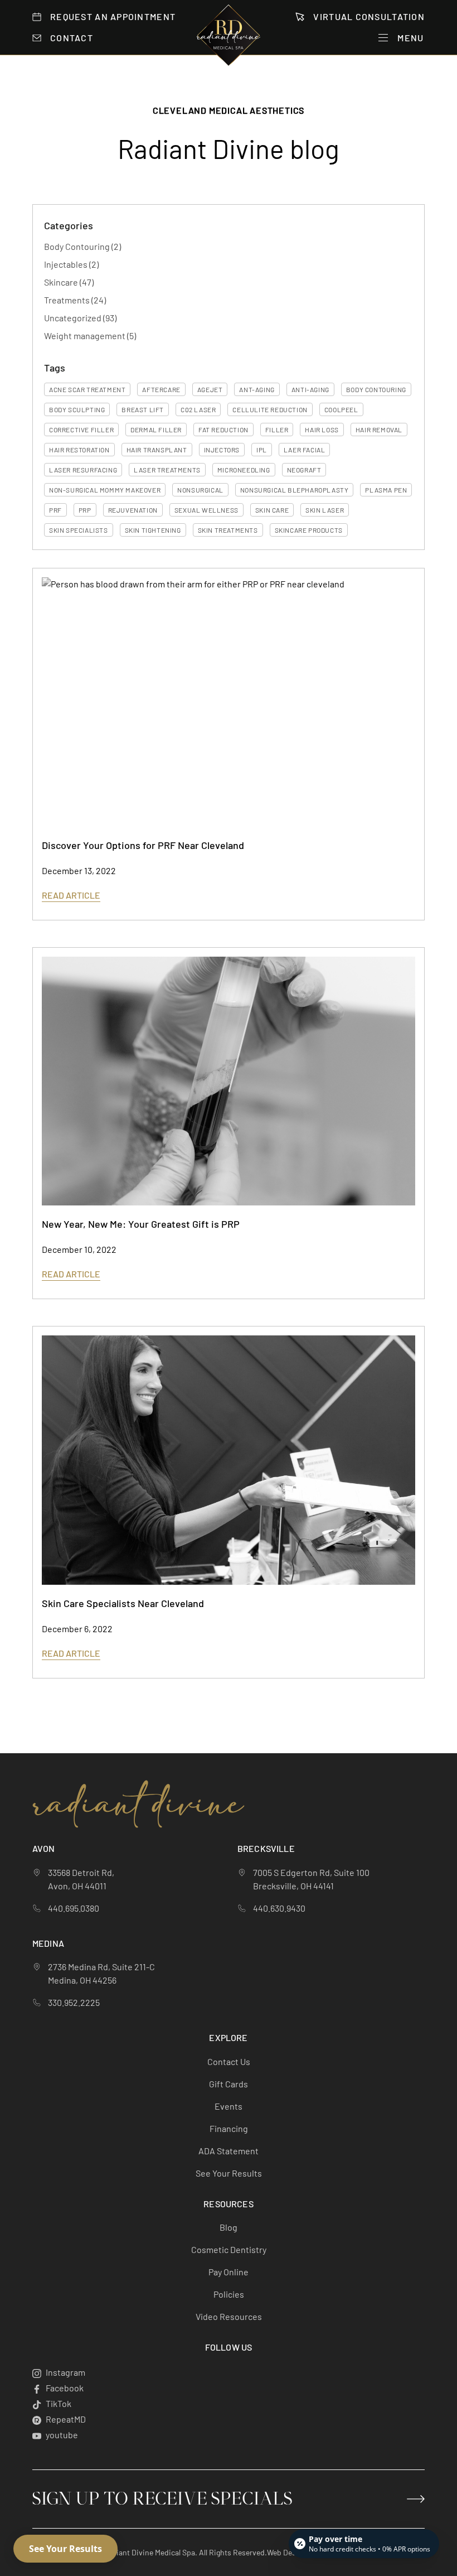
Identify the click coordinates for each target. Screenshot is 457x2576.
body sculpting (77, 409)
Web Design (287, 2552)
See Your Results (229, 2173)
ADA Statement (229, 2151)
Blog (229, 2227)
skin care (272, 510)
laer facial (305, 450)
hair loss (322, 430)
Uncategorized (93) (80, 318)
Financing (229, 2128)
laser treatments (167, 470)
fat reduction (223, 430)
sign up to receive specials (162, 2499)
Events (229, 2106)
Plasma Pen (386, 490)
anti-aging (310, 389)
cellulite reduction (270, 409)
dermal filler (156, 430)
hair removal (379, 430)
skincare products (309, 530)
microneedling (244, 470)
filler (277, 430)
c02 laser (198, 409)
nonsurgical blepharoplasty (295, 490)
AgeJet (210, 389)
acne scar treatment (87, 389)
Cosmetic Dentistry (229, 2249)
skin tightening (153, 530)
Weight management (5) (90, 336)
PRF (55, 510)
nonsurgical (200, 490)
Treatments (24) (75, 300)
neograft (304, 470)
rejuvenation (133, 510)
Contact (72, 38)
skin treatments (228, 530)
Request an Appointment (113, 16)
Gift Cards (229, 2084)
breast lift (143, 409)
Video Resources (229, 2316)
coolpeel (341, 409)
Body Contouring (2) (82, 246)
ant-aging (257, 389)
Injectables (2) (71, 264)
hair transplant (157, 450)
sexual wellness (206, 510)
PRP (85, 510)
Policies (229, 2294)
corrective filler (81, 430)
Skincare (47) (69, 282)
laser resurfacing (83, 470)
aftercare (161, 389)
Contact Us (229, 2061)
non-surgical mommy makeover (105, 490)
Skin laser (325, 510)
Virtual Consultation (369, 16)
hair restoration (79, 450)
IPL (262, 450)
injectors (222, 450)
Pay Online (229, 2272)
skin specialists (79, 530)
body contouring (376, 389)
